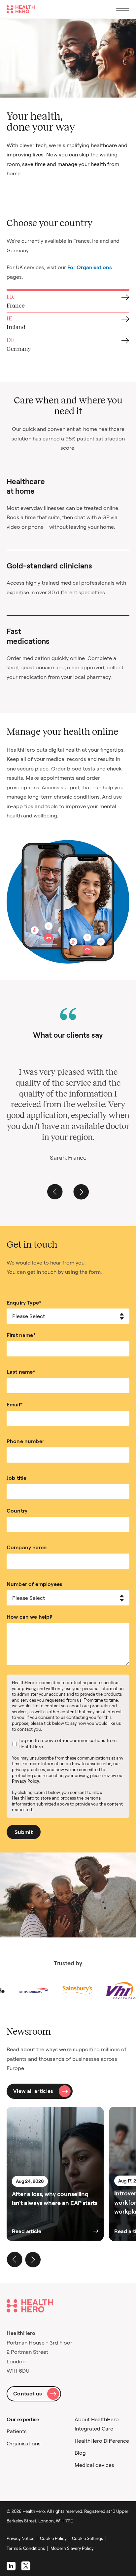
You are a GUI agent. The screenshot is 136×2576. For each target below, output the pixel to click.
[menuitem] (89, 2538)
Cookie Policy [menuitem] (53, 2538)
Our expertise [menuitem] (23, 2419)
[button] (55, 1192)
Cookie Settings (87, 2538)
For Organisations (90, 267)
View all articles (33, 2091)
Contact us (28, 2393)
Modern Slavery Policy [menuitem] (72, 2548)
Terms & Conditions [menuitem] (26, 2548)
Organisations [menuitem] (23, 2443)
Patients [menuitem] (17, 2431)
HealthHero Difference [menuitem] (102, 2441)
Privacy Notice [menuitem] (20, 2538)
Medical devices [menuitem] (94, 2465)
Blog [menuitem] (80, 2453)
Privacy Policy (26, 1781)
